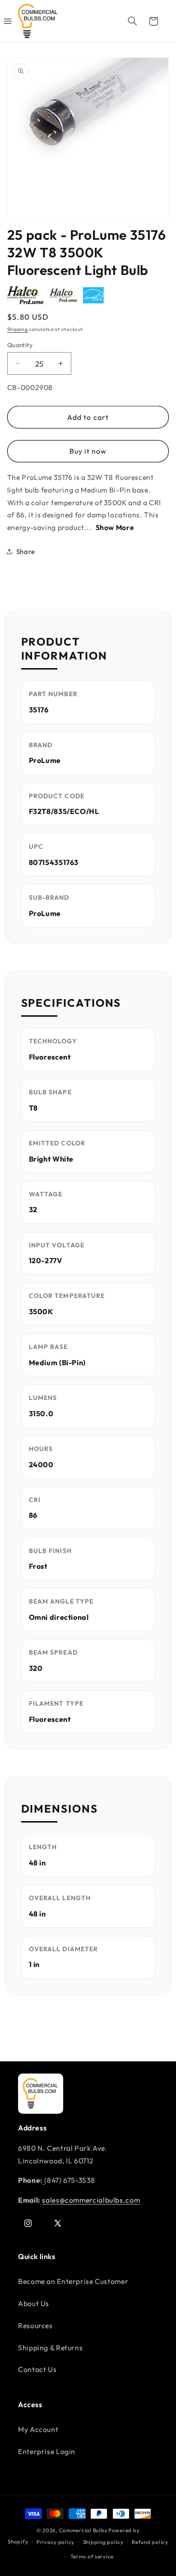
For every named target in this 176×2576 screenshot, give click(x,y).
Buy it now (88, 451)
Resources (35, 2325)
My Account (38, 2429)
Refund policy (150, 2542)
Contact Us (37, 2369)
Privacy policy (56, 2542)
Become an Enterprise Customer (73, 2281)
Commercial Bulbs (84, 2530)
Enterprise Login (47, 2451)
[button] (132, 21)
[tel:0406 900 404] (44, 2180)
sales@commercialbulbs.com (91, 2200)
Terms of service (92, 2556)
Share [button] (26, 551)
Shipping (18, 329)
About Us (34, 2303)
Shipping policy (103, 2542)
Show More (115, 527)
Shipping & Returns (50, 2348)
